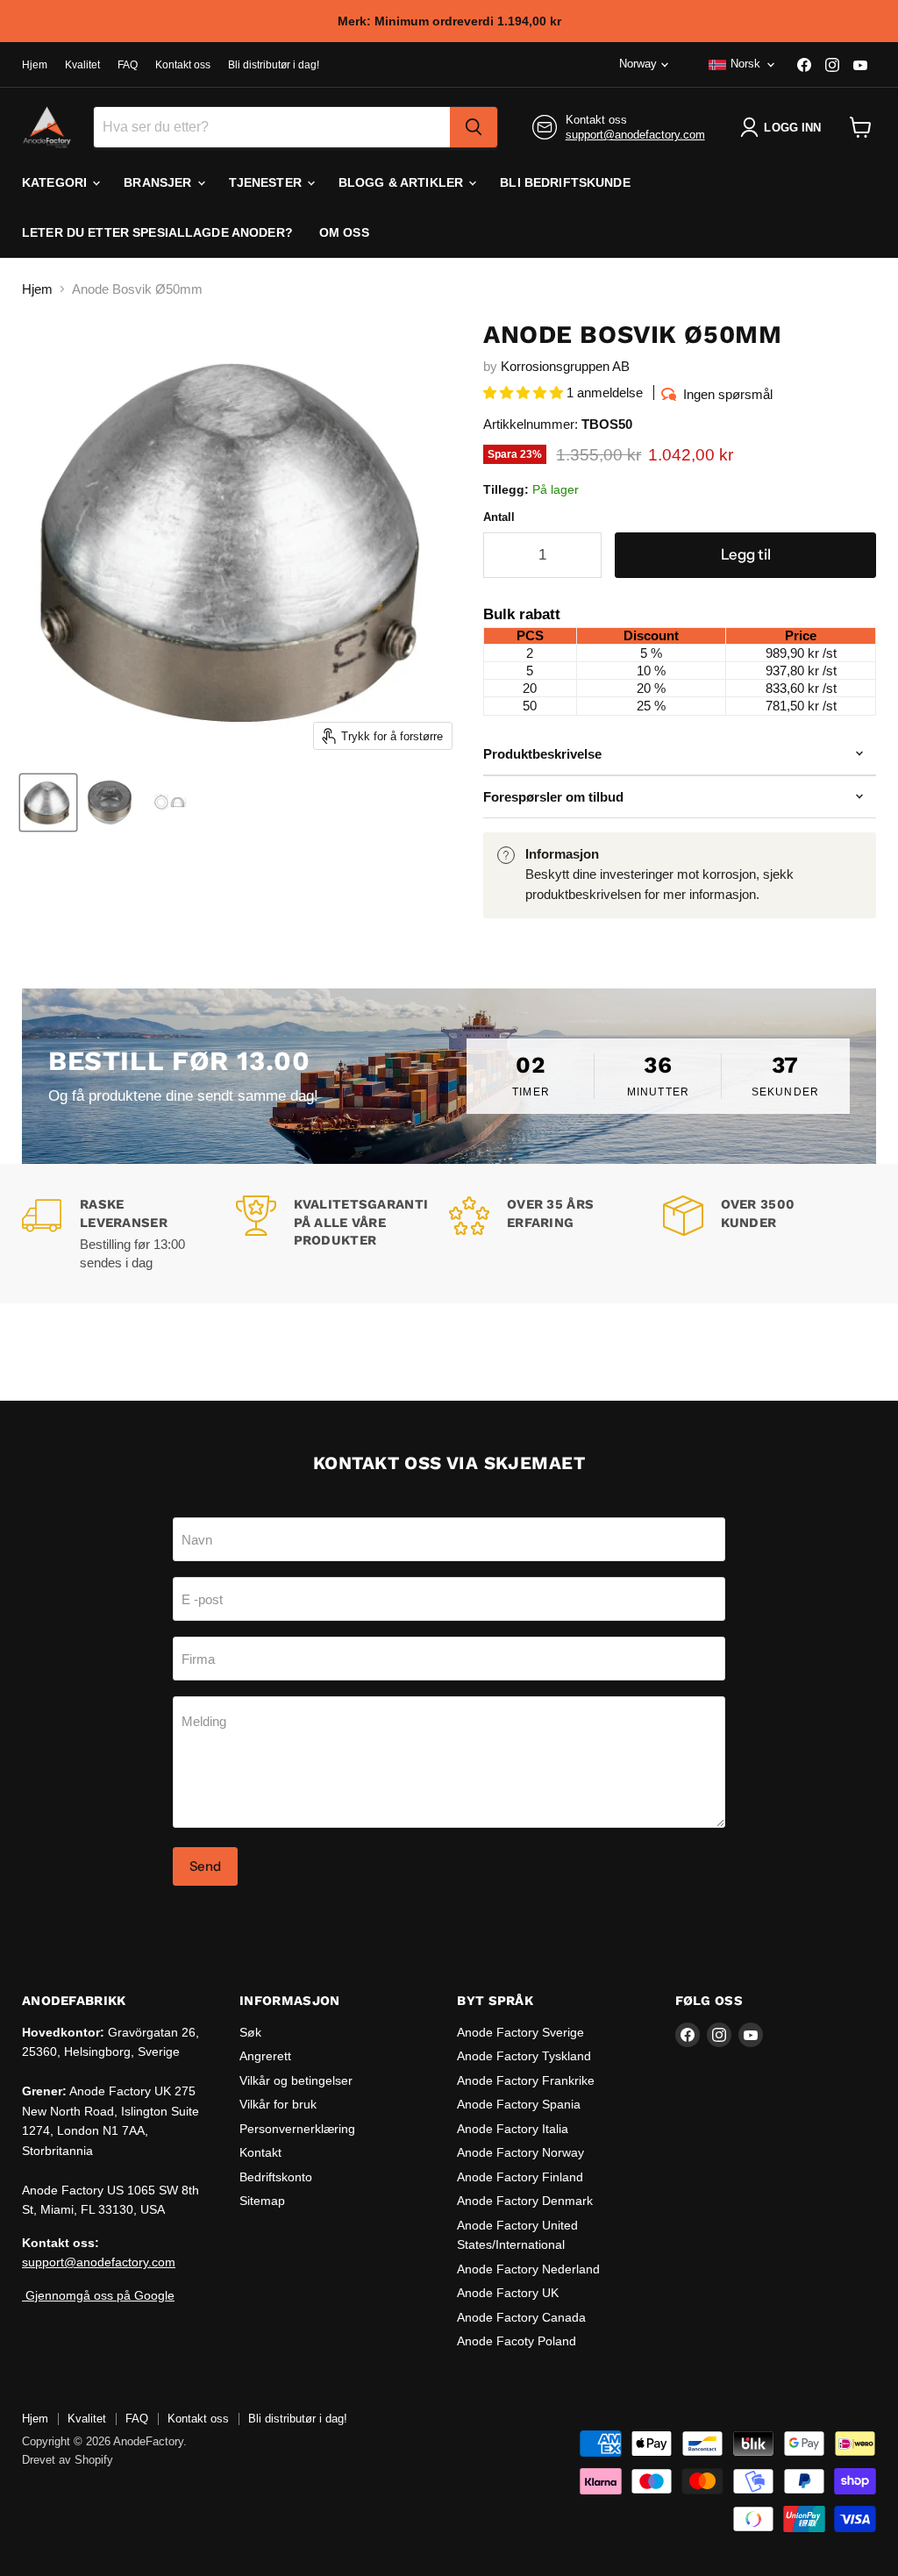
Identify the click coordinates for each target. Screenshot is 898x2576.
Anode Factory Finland (520, 2177)
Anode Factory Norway (520, 2152)
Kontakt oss (183, 65)
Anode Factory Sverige (520, 2032)
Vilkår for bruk (278, 2104)
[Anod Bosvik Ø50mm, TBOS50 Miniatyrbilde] (48, 803)
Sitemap (262, 2201)
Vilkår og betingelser (296, 2080)
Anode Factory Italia (513, 2129)
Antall (499, 517)
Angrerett (265, 2056)
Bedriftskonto (276, 2177)
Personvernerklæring (297, 2129)
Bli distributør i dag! (274, 65)
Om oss (344, 232)
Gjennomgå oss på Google (98, 2295)
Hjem (35, 65)
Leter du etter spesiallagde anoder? (157, 232)
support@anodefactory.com (635, 135)
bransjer (159, 182)
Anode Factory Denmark (525, 2201)
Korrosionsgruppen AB (565, 366)
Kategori (56, 182)
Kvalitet (82, 65)
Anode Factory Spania (519, 2104)
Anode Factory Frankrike (526, 2080)
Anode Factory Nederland (528, 2269)
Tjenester (267, 182)
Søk (250, 2032)
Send (205, 1866)
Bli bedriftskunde (565, 182)
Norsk (745, 64)
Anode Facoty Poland (517, 2341)
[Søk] (474, 127)
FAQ (128, 65)
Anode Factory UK (508, 2293)
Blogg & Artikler (403, 182)
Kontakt (260, 2152)
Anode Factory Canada (521, 2317)
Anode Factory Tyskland (524, 2056)
